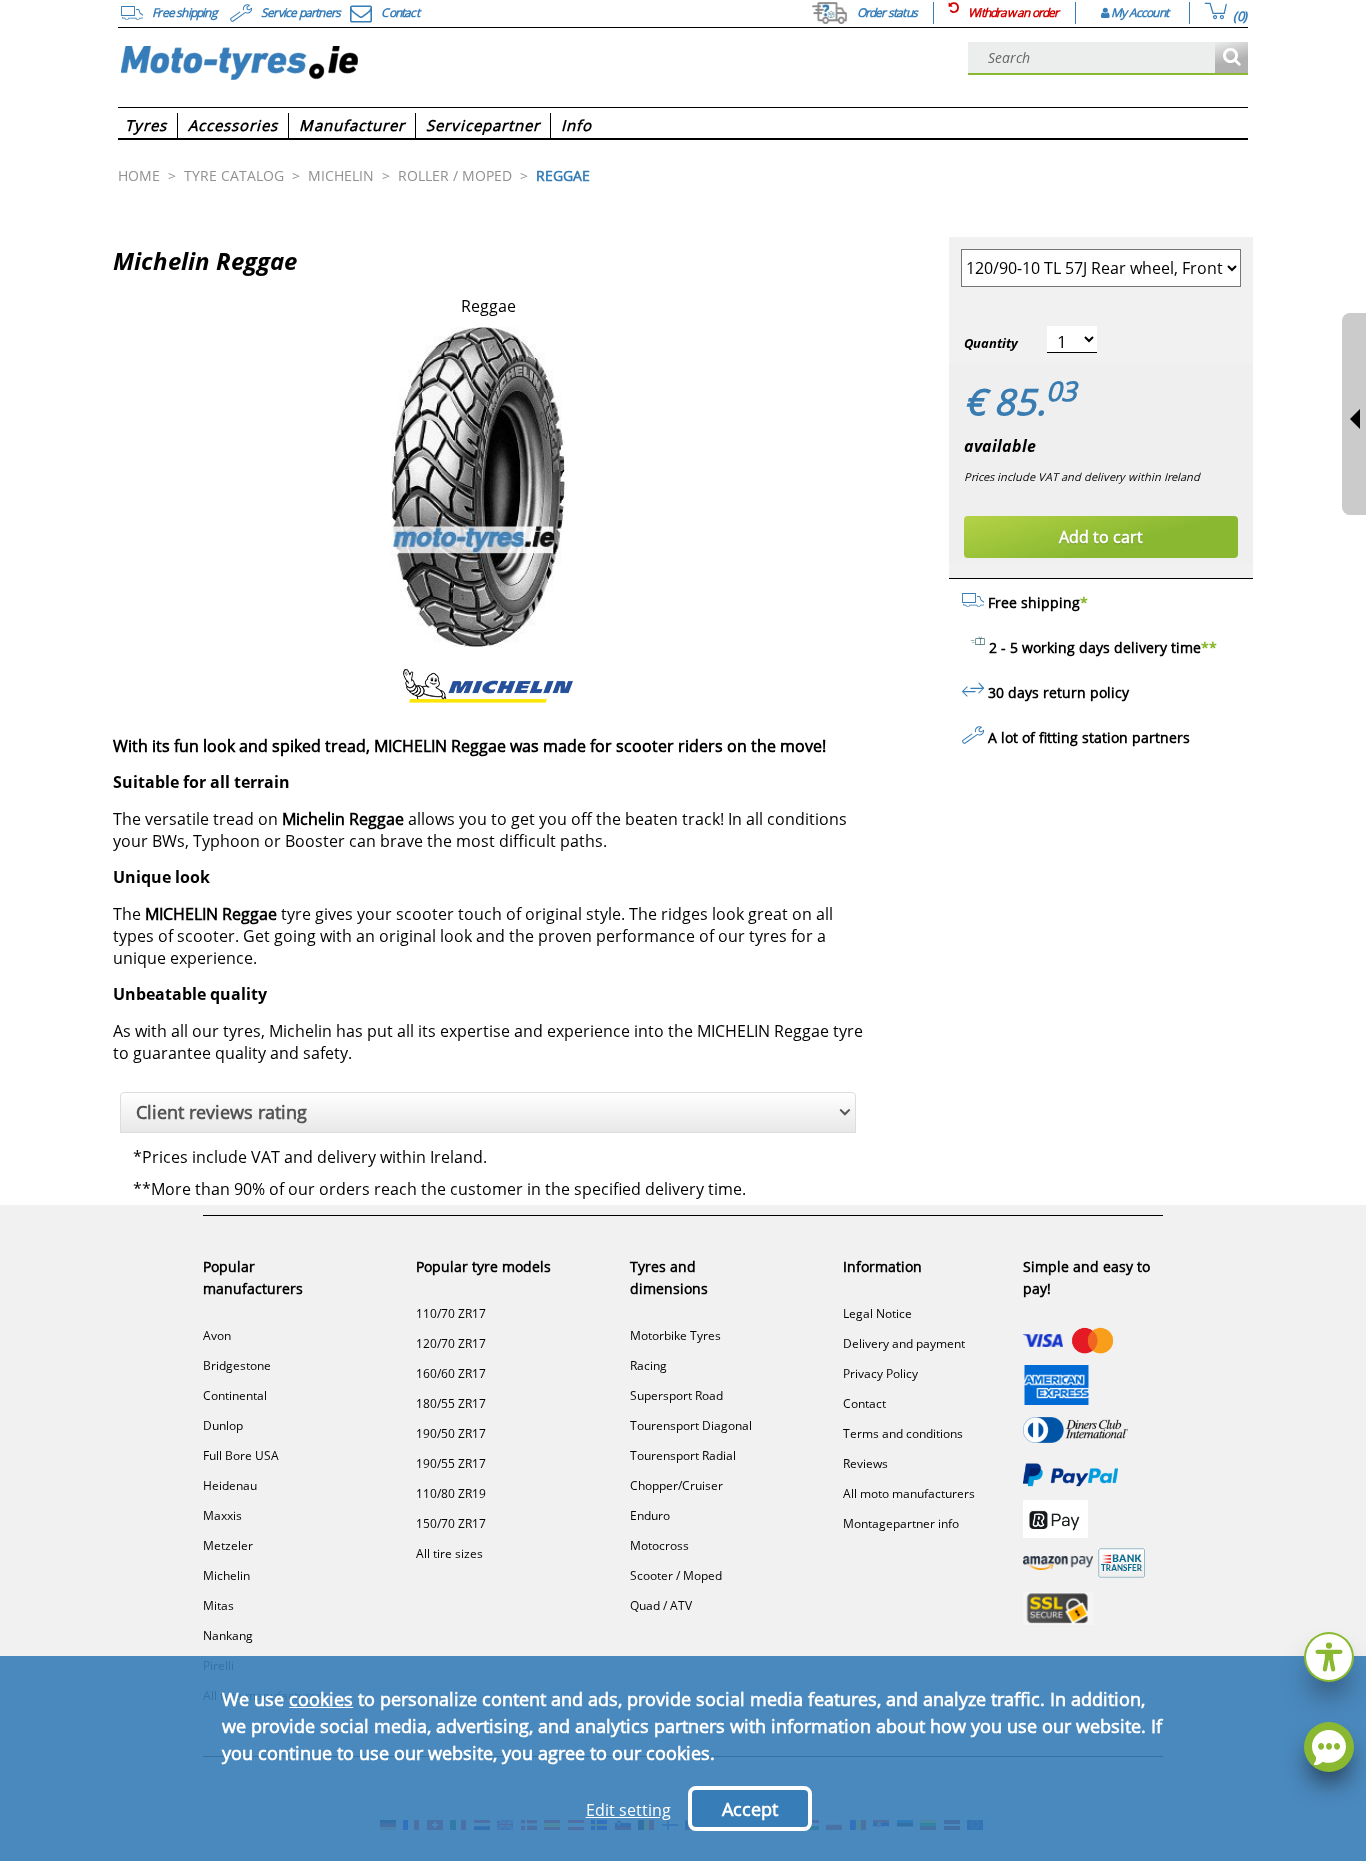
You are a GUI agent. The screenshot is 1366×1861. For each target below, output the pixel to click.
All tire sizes (449, 1553)
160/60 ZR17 (451, 1373)
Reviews (865, 1463)
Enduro (650, 1515)
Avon (217, 1335)
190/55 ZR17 (451, 1463)
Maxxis (222, 1515)
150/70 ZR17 (451, 1523)
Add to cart (1101, 537)
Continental (235, 1395)
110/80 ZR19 (451, 1493)
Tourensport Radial (683, 1455)
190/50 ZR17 (451, 1433)
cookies (321, 1699)
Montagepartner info (901, 1523)
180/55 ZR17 (451, 1403)
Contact (864, 1403)
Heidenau (230, 1485)
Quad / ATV (661, 1605)
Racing (648, 1365)
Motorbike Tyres (675, 1335)
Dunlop (223, 1425)
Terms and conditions (903, 1433)
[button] (1329, 1654)
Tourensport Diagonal (691, 1425)
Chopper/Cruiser (676, 1485)
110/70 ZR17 (451, 1313)
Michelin (226, 1575)
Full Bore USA (241, 1455)
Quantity (991, 343)
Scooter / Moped (676, 1575)
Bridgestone (237, 1365)
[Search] (1231, 58)
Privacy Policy (880, 1373)
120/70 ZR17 (451, 1343)
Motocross (659, 1545)
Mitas (218, 1605)
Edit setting (628, 1810)
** (1209, 647)
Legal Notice (877, 1313)
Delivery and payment (904, 1343)
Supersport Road (676, 1395)
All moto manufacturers (909, 1493)
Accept (750, 1809)
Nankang (228, 1635)
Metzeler (228, 1545)
